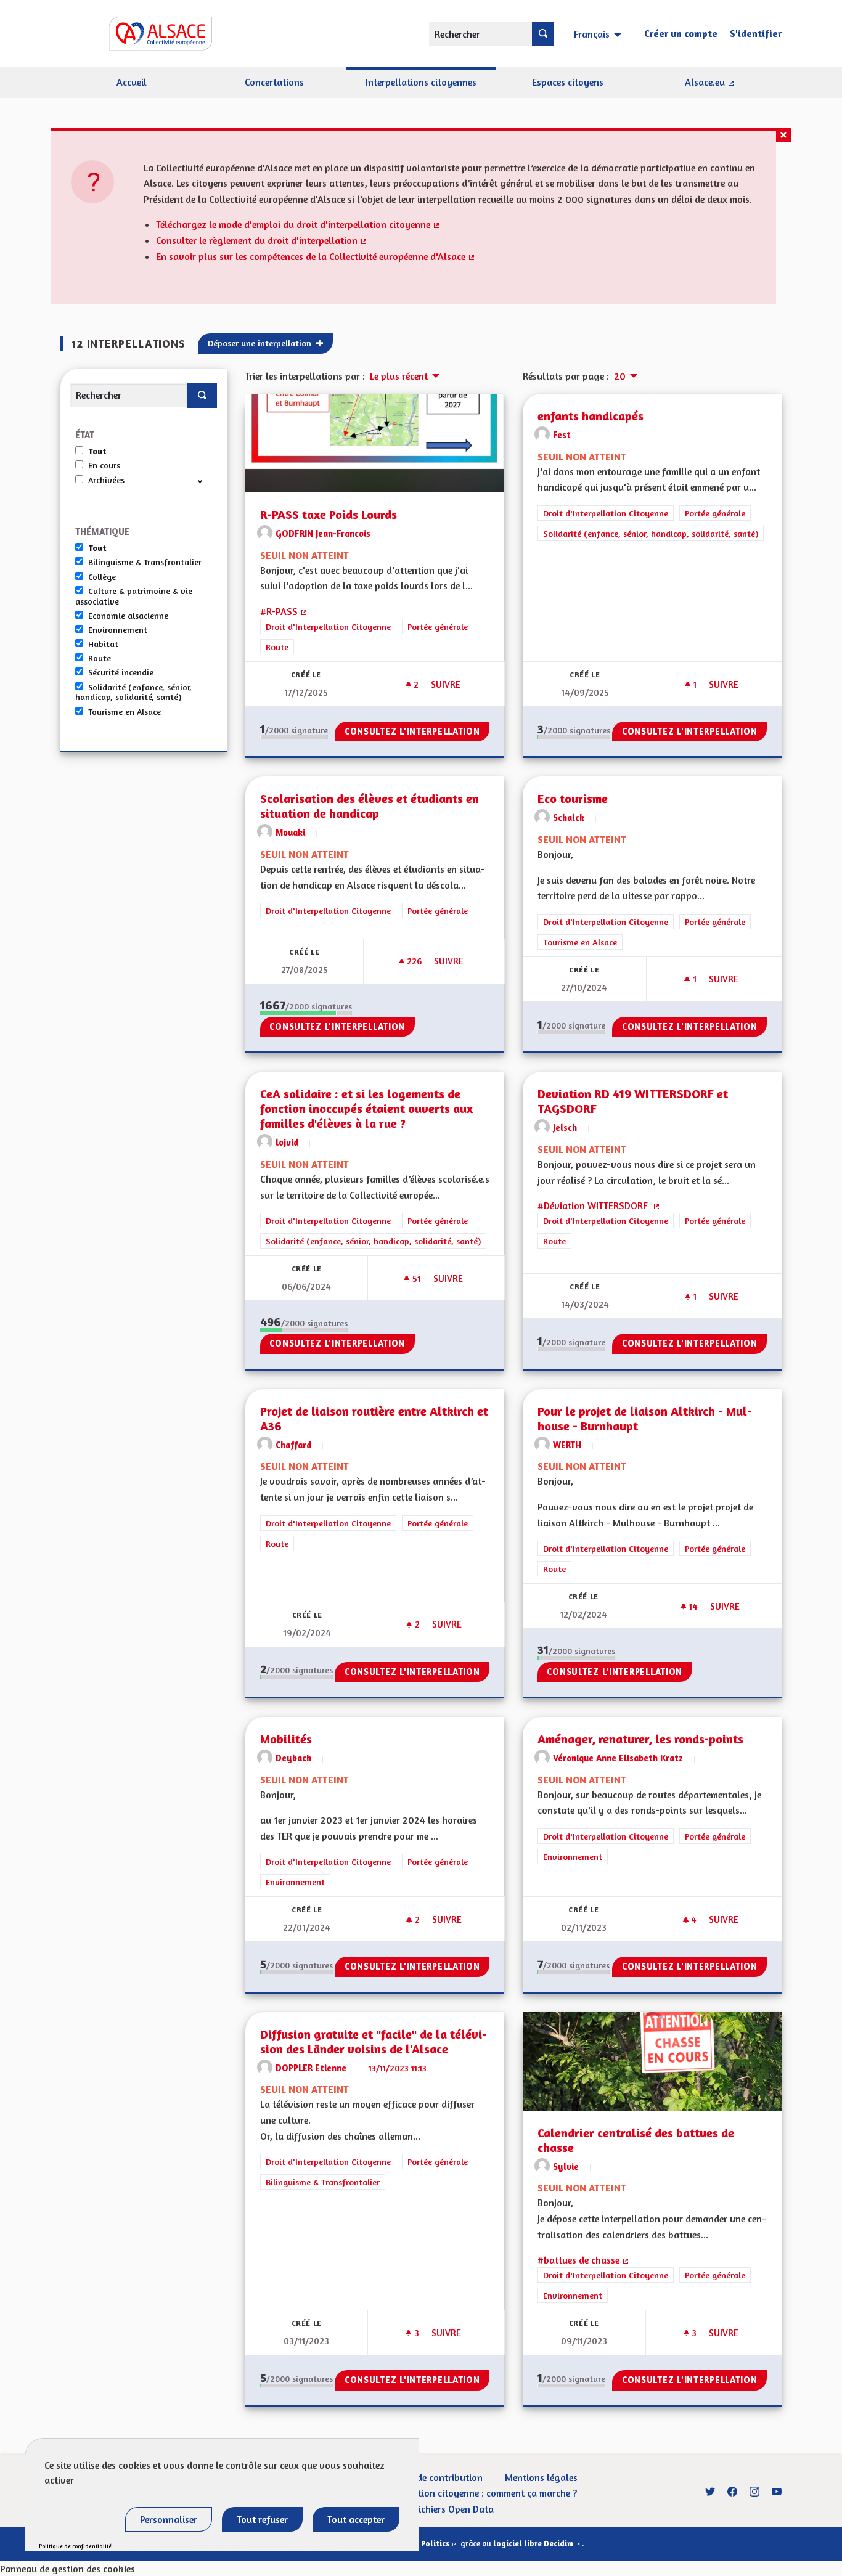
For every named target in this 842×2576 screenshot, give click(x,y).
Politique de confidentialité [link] (75, 2546)
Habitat (103, 644)
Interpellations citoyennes (421, 82)
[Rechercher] (543, 34)
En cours (104, 465)
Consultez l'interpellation (412, 731)
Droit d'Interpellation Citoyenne (328, 626)
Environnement (118, 630)
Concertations (274, 82)
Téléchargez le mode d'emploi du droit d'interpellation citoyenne (298, 224)
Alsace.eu (733, 87)
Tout (97, 451)
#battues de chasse (584, 2260)
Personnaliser (169, 2519)
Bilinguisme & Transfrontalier (145, 562)
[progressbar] (294, 737)
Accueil (132, 82)
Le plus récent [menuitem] (399, 376)
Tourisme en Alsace (125, 712)
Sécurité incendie (121, 672)
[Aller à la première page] (144, 34)
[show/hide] (205, 480)
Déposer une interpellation (261, 343)
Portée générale (438, 626)
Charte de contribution (434, 2477)
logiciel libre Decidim (537, 2544)
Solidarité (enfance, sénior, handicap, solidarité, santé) (133, 692)
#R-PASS (284, 611)
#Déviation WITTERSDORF (599, 1205)
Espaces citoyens (568, 82)
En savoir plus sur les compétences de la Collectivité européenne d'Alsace (316, 256)
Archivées (106, 480)
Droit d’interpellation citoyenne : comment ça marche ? (461, 2493)
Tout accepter (356, 2519)
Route (100, 658)
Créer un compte (681, 33)
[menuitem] (599, 33)
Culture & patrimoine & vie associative (134, 596)
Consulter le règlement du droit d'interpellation (262, 240)
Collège (102, 577)
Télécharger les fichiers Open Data (421, 2509)
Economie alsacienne (128, 616)
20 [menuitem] (620, 376)
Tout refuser (262, 2519)
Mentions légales (541, 2477)
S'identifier (756, 33)
